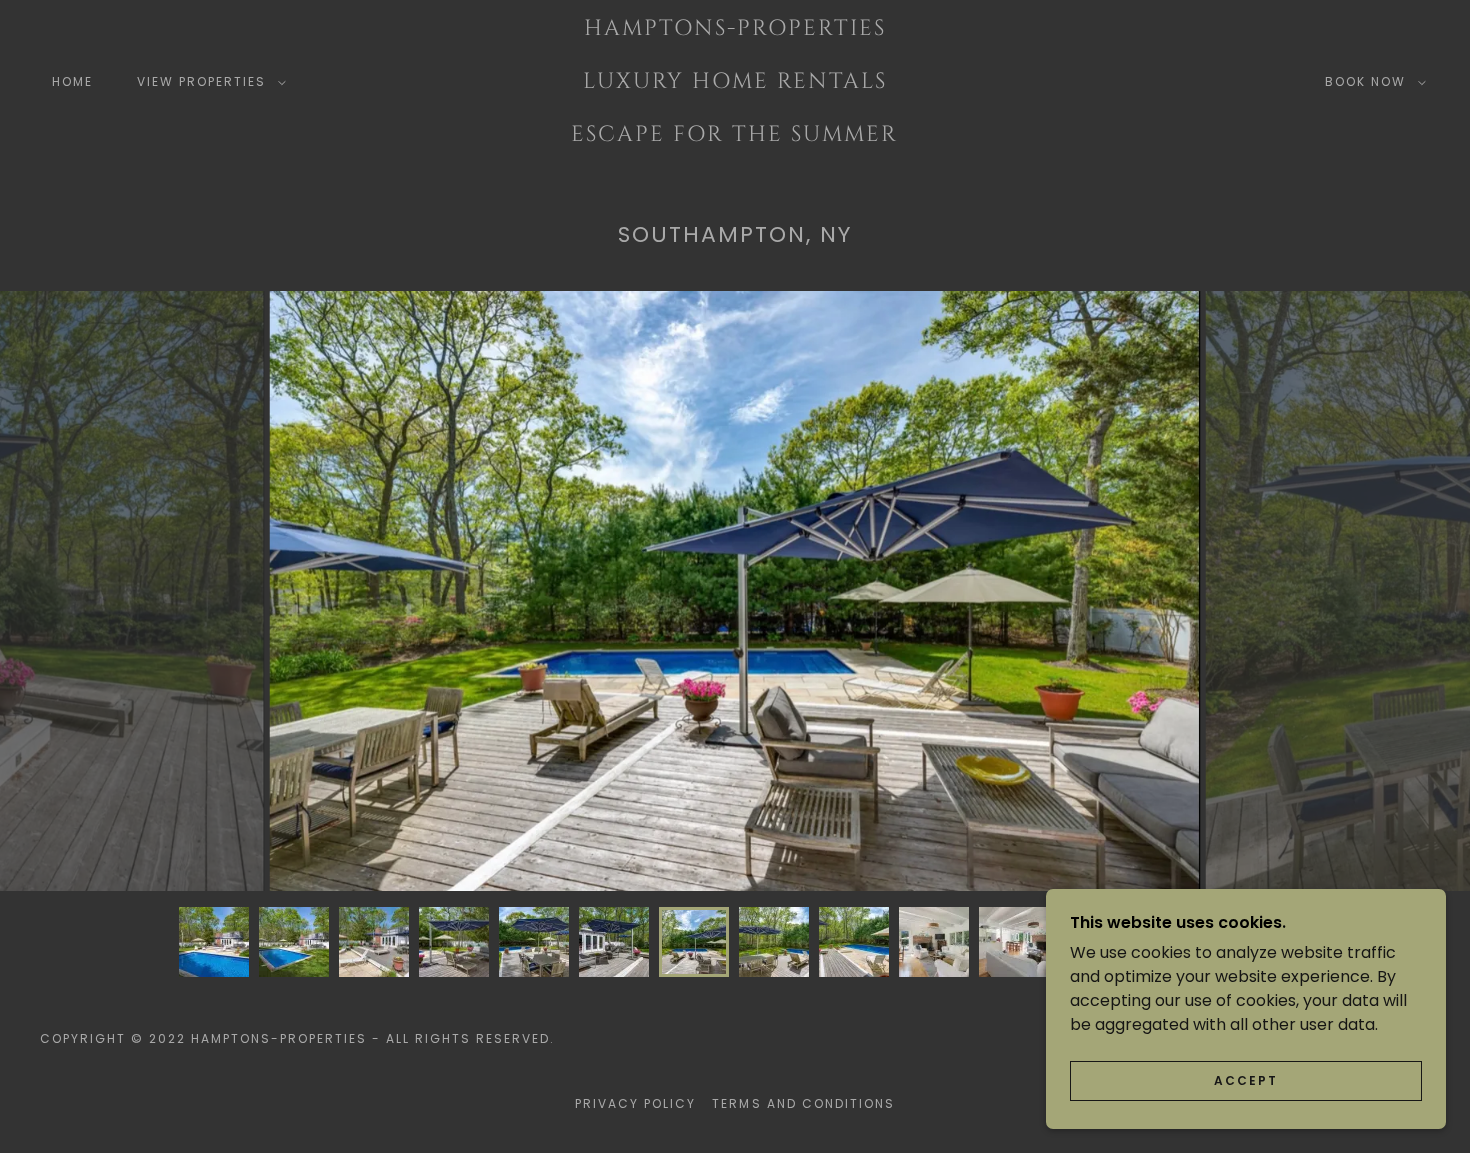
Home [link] (72, 81)
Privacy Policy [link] (635, 1103)
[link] (734, 135)
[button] (207, 82)
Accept (1246, 1080)
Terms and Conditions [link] (803, 1103)
